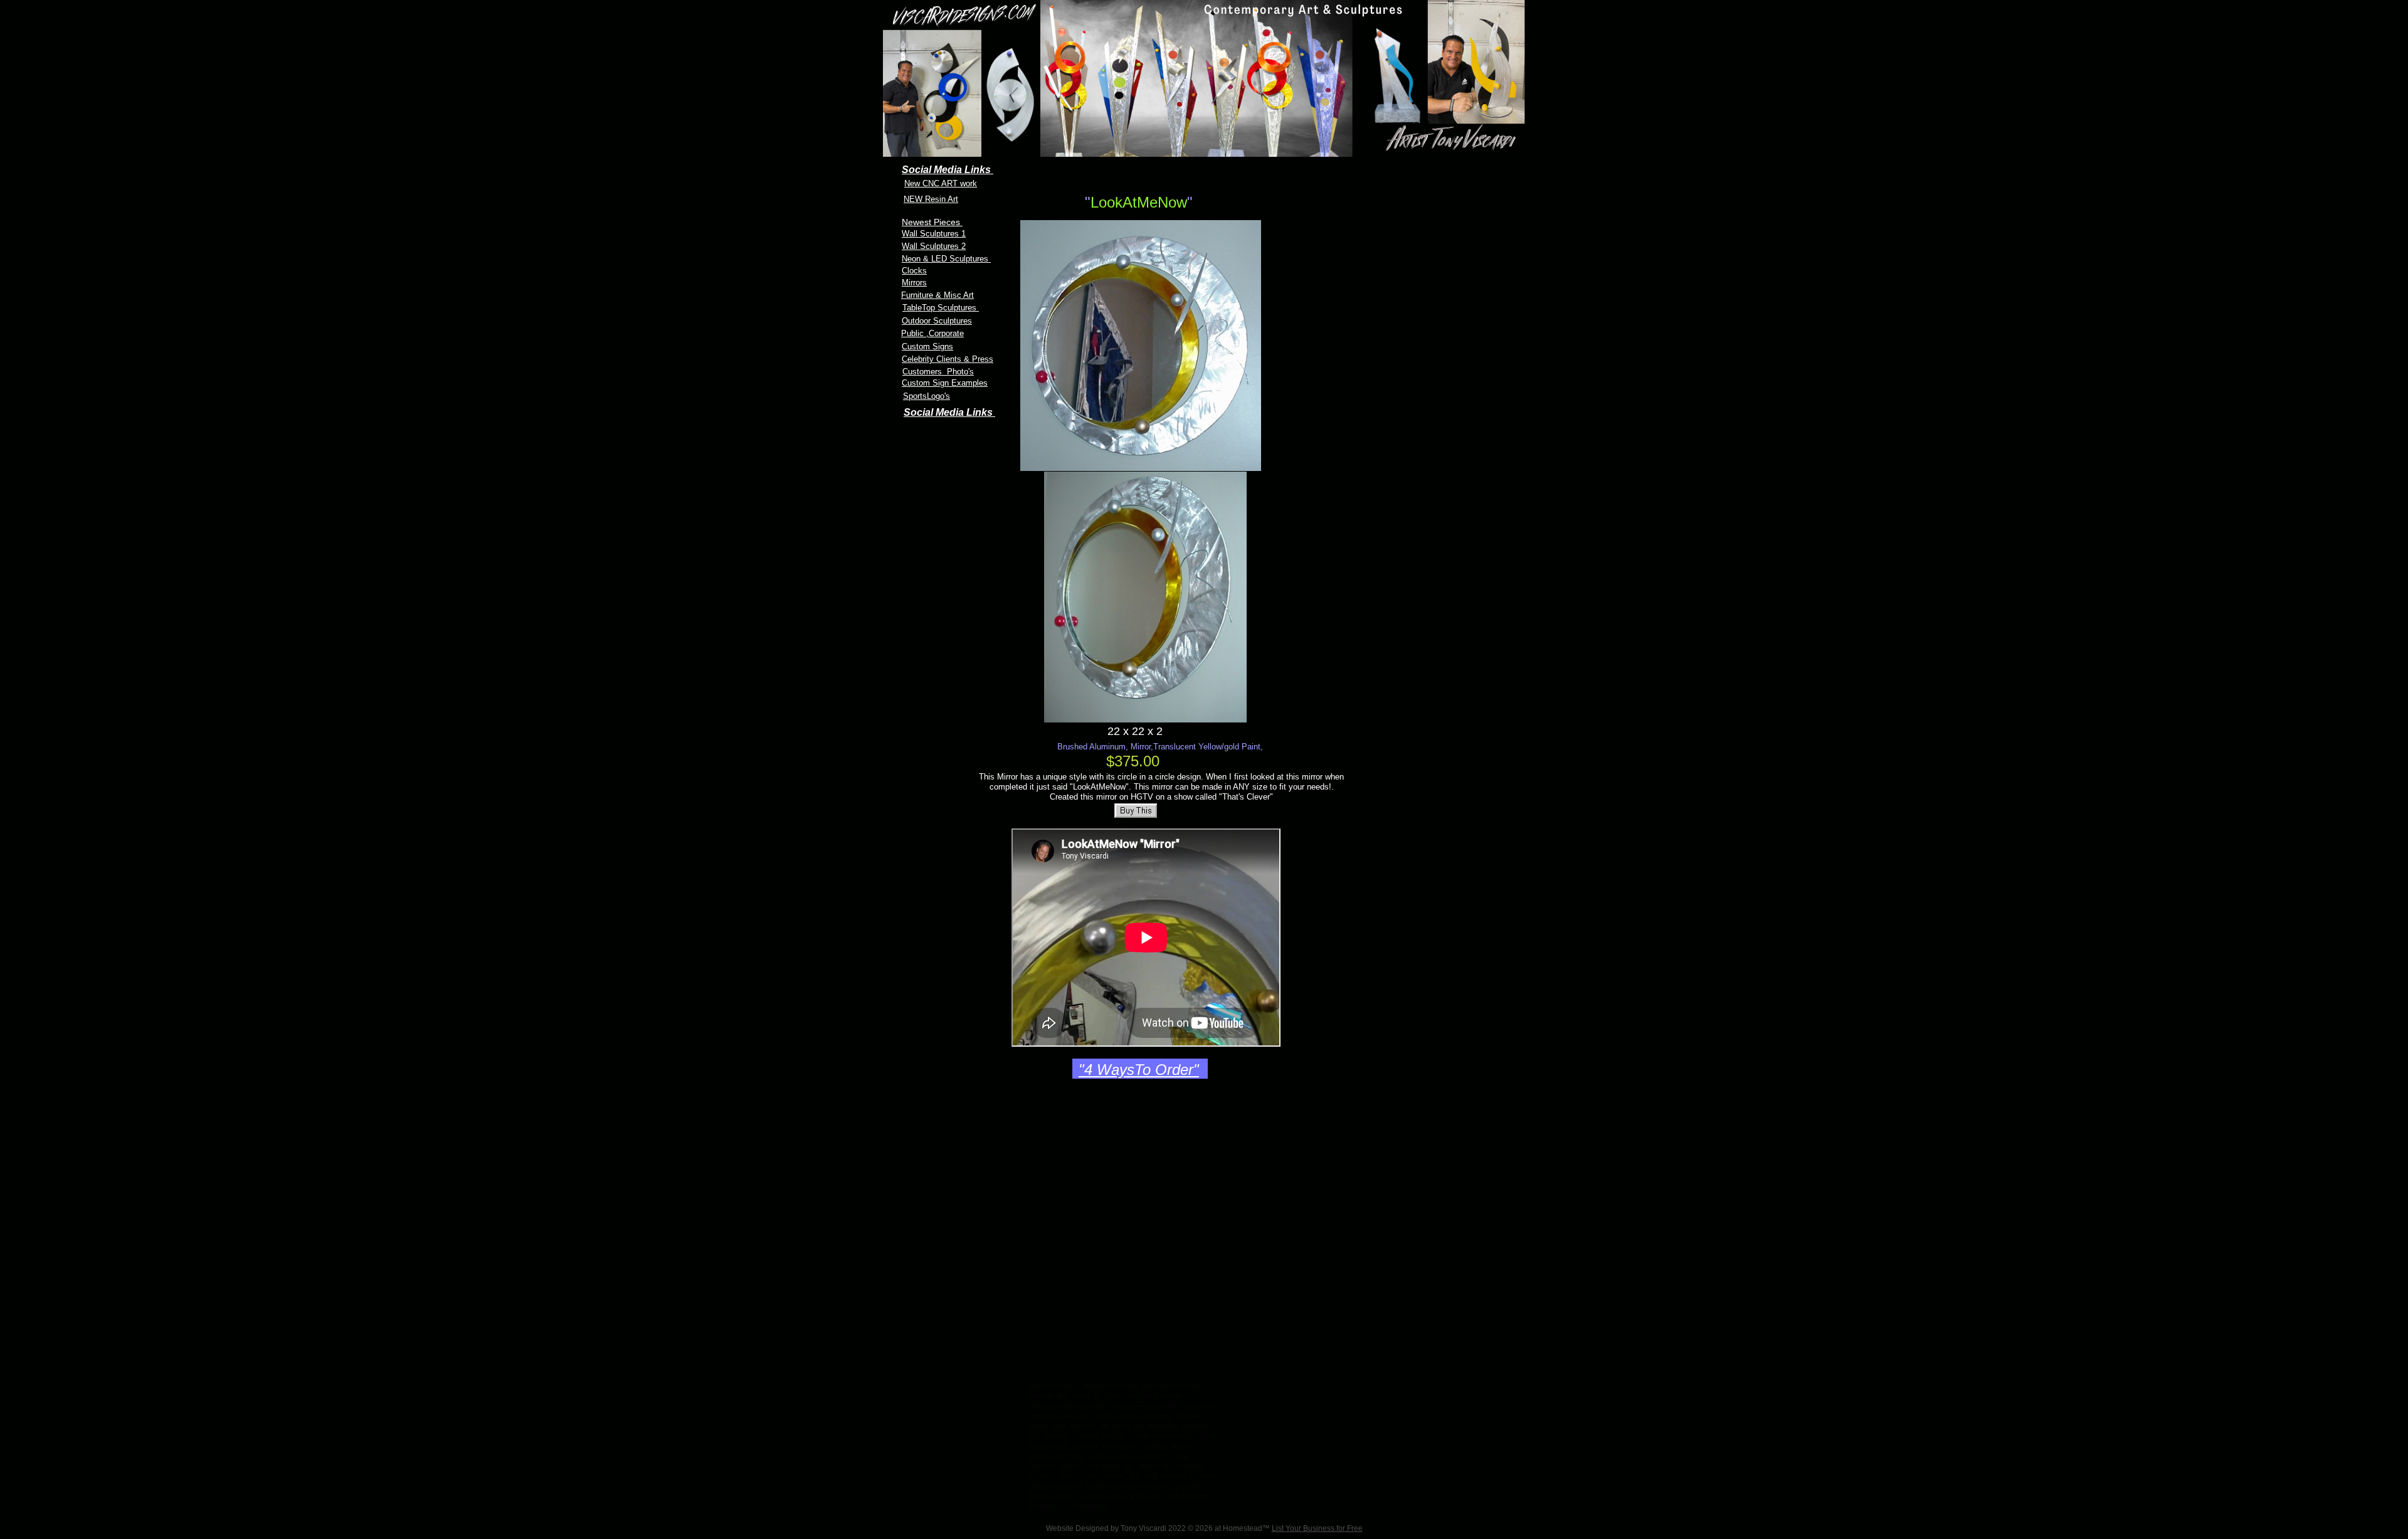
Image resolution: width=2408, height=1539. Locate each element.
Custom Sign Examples (945, 383)
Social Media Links (949, 412)
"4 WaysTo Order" (1139, 1070)
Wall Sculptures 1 (934, 234)
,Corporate (945, 333)
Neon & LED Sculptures (946, 259)
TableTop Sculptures (941, 308)
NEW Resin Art (931, 199)
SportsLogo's (927, 396)
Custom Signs (927, 346)
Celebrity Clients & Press (948, 359)
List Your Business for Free (1317, 1528)
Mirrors (914, 283)
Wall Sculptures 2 (934, 246)
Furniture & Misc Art (937, 295)
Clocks (914, 271)
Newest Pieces (932, 222)
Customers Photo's (938, 372)
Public (914, 333)
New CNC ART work (941, 183)
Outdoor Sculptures (937, 321)
